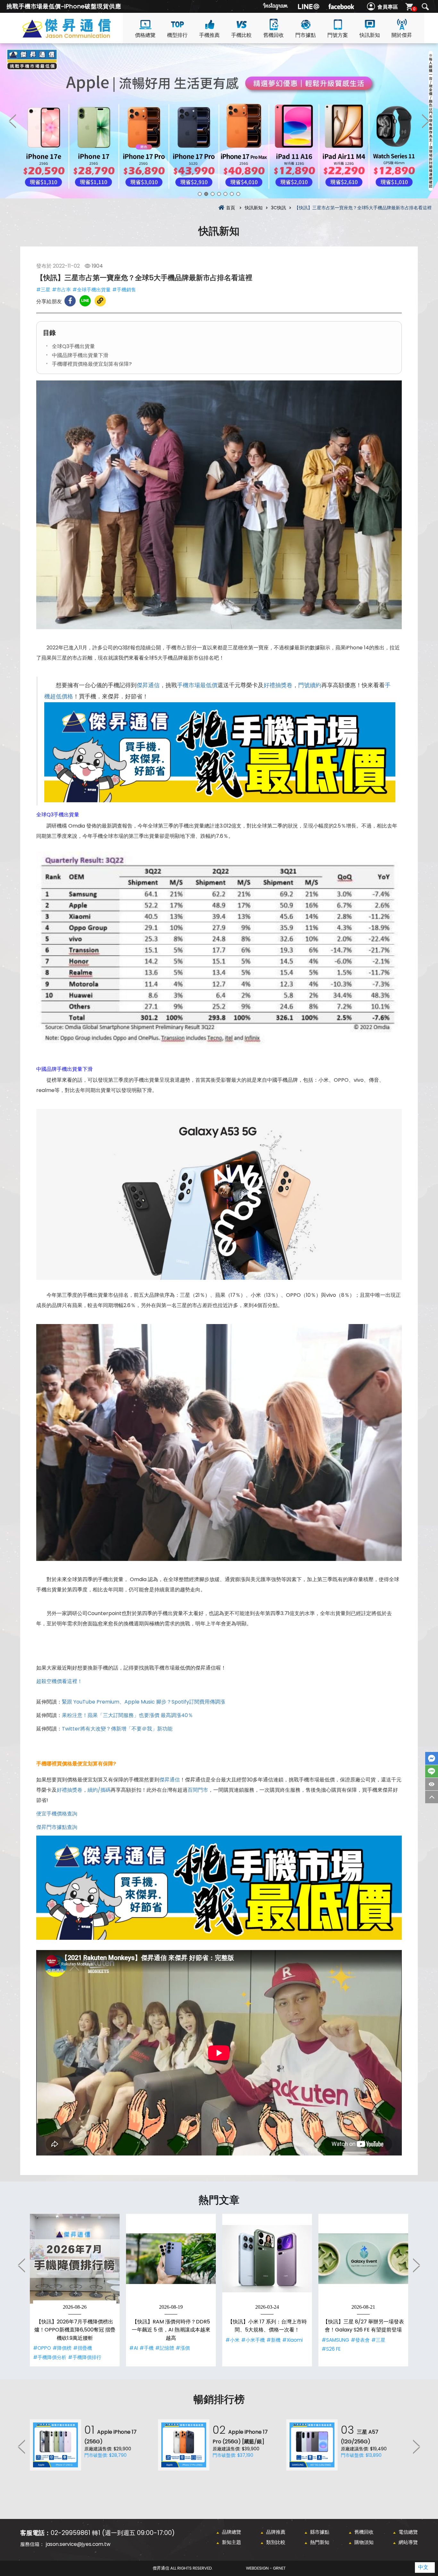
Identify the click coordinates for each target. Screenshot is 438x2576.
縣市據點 (320, 2532)
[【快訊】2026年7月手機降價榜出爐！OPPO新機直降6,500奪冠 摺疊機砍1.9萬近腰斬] (75, 2259)
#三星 (43, 290)
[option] (219, 121)
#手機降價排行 (85, 2357)
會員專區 (388, 7)
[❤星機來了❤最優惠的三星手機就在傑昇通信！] (219, 121)
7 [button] (238, 194)
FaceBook (432, 1758)
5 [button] (225, 194)
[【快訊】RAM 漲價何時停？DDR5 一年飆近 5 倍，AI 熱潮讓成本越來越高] (171, 2259)
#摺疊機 (83, 2348)
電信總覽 (408, 2532)
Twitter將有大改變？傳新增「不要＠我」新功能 (117, 1729)
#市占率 (61, 290)
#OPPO (42, 2348)
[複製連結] (100, 301)
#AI (134, 2348)
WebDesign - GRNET (266, 2568)
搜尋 (425, 7)
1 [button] (200, 194)
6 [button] (232, 194)
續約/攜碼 (99, 1790)
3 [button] (213, 194)
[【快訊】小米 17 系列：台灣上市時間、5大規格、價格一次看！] (267, 2259)
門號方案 (338, 35)
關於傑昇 (402, 35)
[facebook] (341, 6)
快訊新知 (370, 35)
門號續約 (310, 685)
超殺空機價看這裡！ (59, 1681)
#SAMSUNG (335, 2340)
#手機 (147, 2348)
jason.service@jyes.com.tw (78, 2544)
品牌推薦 (276, 2532)
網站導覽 (408, 2542)
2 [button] (206, 194)
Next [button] (425, 121)
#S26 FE (331, 2349)
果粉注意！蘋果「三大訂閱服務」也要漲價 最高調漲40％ (127, 1715)
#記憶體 (165, 2348)
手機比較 (241, 35)
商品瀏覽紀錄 (432, 1784)
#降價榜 (62, 2348)
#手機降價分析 (50, 2357)
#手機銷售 (124, 290)
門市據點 (306, 35)
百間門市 (198, 1790)
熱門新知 (320, 2542)
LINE (432, 1771)
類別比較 (276, 2542)
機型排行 (177, 35)
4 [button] (219, 194)
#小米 (232, 2340)
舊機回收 (274, 35)
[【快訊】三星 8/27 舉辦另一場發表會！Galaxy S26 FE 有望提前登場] (363, 2259)
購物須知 (364, 2542)
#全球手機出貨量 (92, 290)
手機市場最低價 (197, 685)
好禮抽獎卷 (278, 685)
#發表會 (360, 2340)
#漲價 (183, 2348)
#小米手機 (253, 2340)
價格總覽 (145, 35)
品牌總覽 (232, 2532)
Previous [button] (13, 121)
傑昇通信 (148, 685)
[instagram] (276, 6)
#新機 (274, 2340)
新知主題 (232, 2542)
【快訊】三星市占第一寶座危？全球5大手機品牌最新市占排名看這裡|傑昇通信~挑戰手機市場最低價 (78, 36)
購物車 (414, 9)
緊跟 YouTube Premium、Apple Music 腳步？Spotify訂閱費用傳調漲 (143, 1702)
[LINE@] (308, 6)
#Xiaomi (292, 2340)
